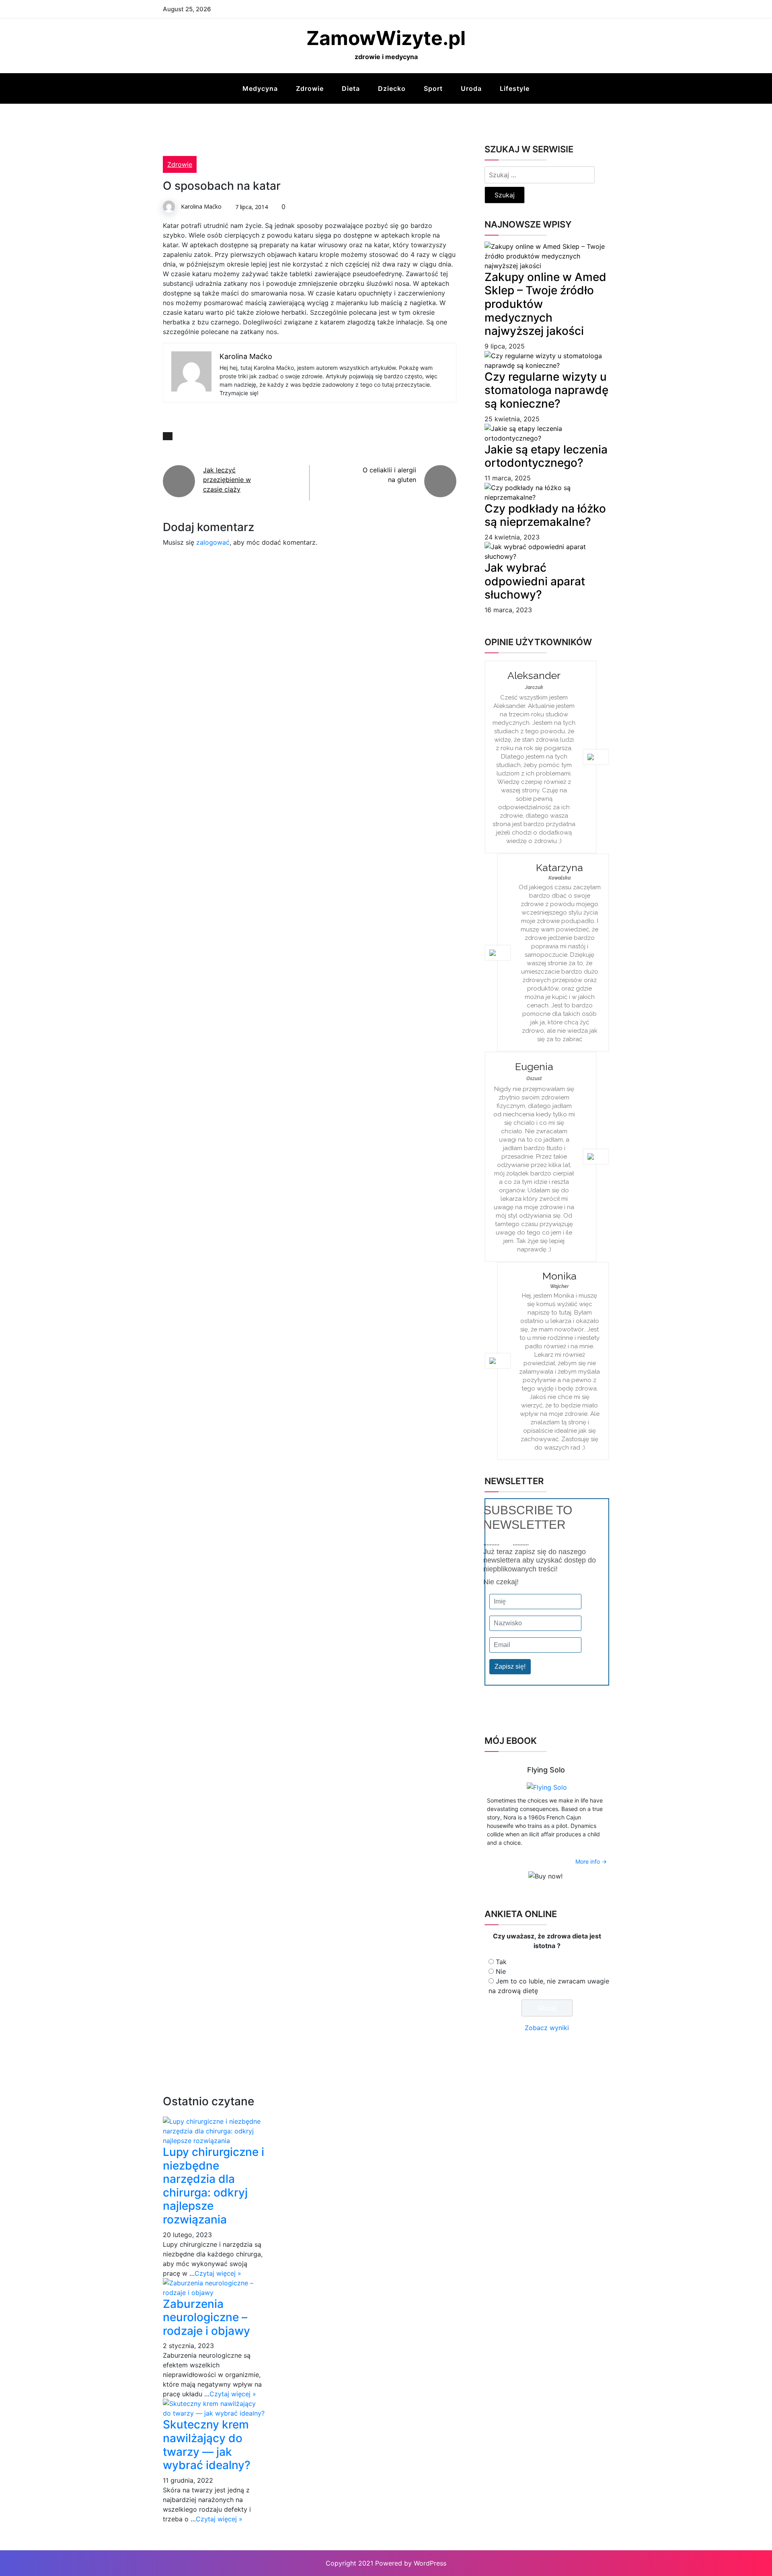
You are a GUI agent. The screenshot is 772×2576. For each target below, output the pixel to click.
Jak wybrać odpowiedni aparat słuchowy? (535, 581)
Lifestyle (515, 88)
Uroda (471, 88)
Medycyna (260, 88)
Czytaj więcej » (218, 2273)
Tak (501, 1962)
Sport (433, 88)
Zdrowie (310, 88)
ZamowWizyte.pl (386, 38)
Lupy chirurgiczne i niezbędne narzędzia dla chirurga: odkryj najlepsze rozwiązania (214, 2186)
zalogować (213, 542)
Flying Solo (546, 1770)
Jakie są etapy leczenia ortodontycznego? (546, 456)
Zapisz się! (510, 1666)
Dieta (351, 88)
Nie (501, 1971)
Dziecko (392, 88)
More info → (591, 1861)
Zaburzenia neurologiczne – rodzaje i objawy (206, 2317)
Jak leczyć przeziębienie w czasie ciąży (227, 480)
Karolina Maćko (201, 206)
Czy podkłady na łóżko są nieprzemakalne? (545, 515)
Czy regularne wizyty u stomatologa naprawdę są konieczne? (546, 390)
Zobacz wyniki (547, 2028)
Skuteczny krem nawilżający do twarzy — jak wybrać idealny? (207, 2445)
